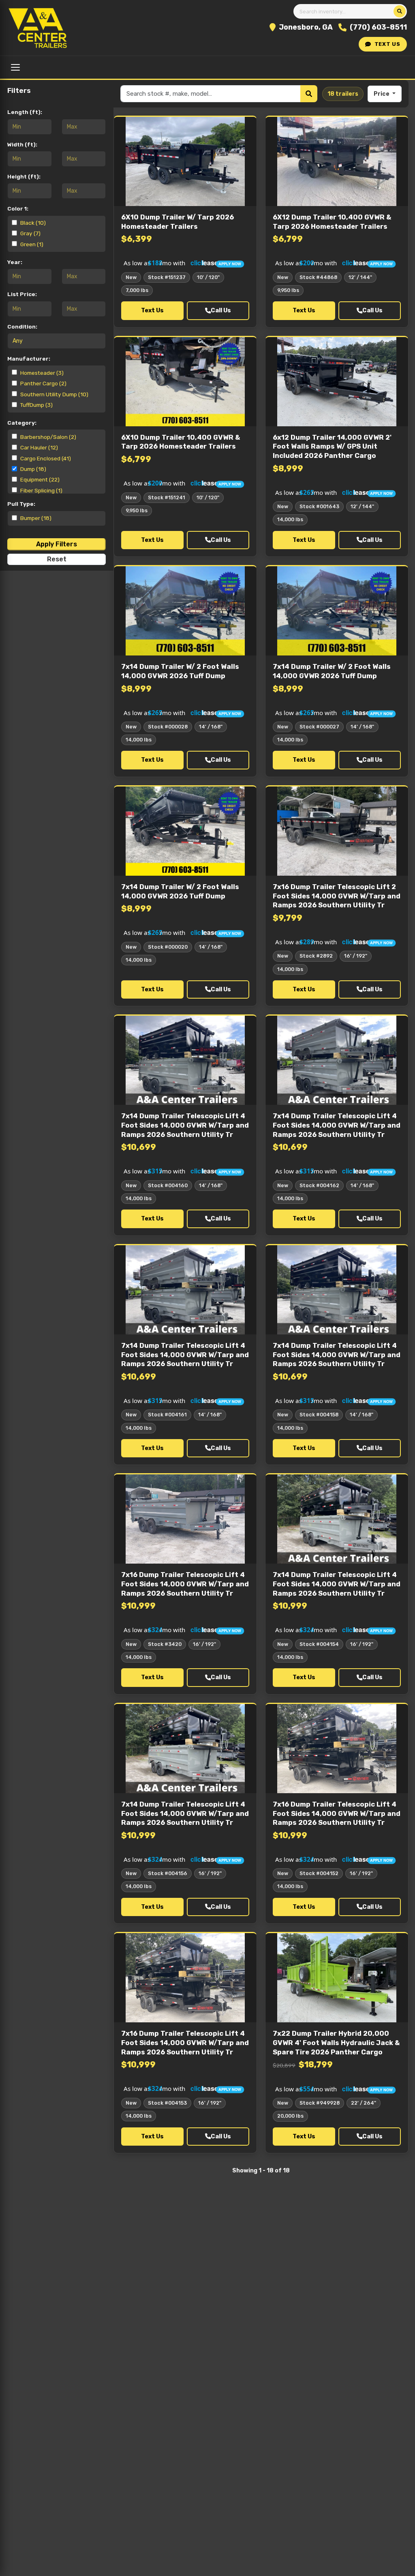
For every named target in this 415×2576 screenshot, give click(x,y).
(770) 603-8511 (378, 27)
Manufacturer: (29, 359)
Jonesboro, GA (306, 27)
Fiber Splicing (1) (41, 490)
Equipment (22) (40, 479)
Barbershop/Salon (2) (48, 437)
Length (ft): (25, 112)
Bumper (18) (36, 518)
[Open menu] (15, 67)
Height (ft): (24, 176)
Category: (22, 423)
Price (382, 94)
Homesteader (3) (42, 373)
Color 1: (18, 208)
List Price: (22, 294)
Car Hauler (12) (39, 447)
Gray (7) (30, 233)
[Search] (309, 94)
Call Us (221, 310)
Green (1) (32, 244)
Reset (57, 559)
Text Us (387, 44)
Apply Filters (57, 544)
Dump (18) (33, 469)
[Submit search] (400, 11)
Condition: (22, 327)
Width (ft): (22, 144)
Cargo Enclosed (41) (46, 458)
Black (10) (33, 223)
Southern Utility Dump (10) (54, 394)
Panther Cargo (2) (43, 383)
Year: (15, 262)
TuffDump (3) (36, 405)
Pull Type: (21, 504)
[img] (185, 261)
